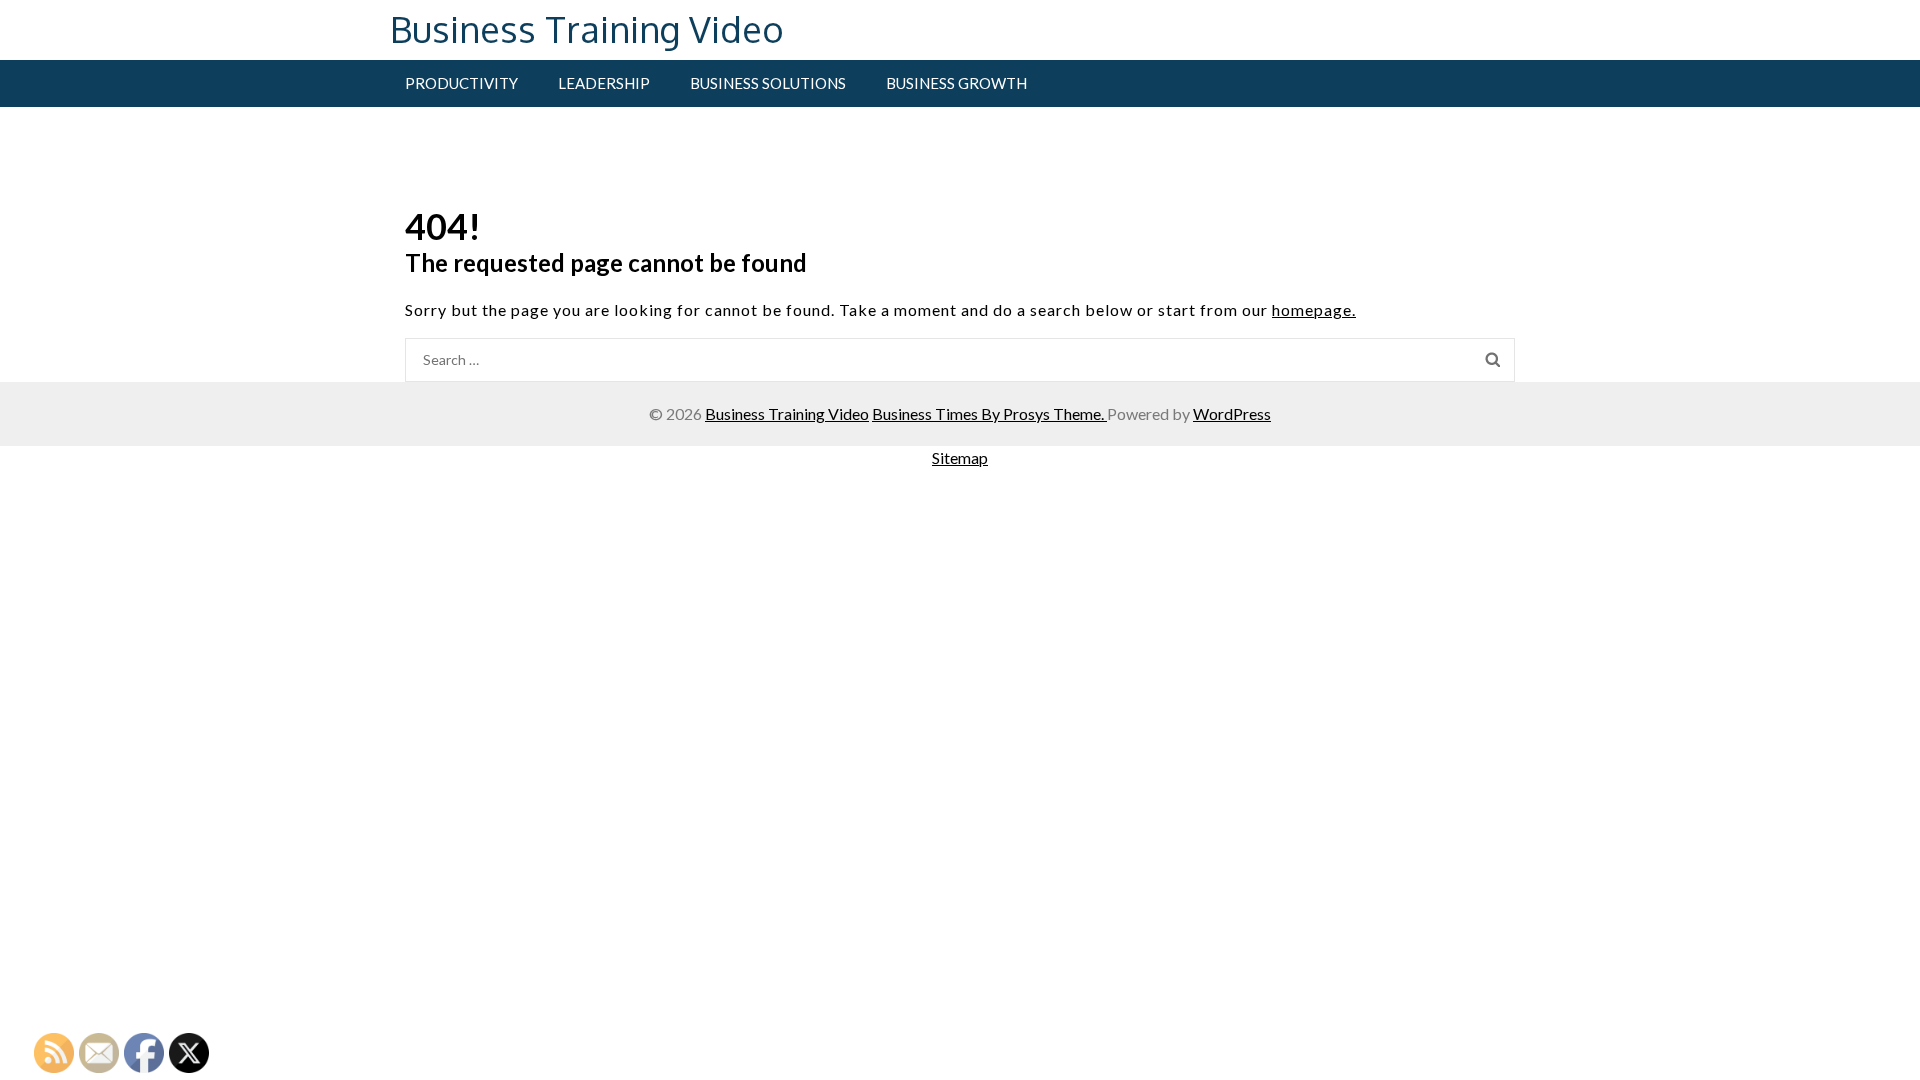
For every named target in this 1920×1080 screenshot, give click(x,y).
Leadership (604, 83)
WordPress (1232, 413)
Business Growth (956, 83)
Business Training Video (587, 28)
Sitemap (960, 457)
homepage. (1314, 309)
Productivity (461, 83)
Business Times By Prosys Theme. (989, 413)
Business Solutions (768, 83)
